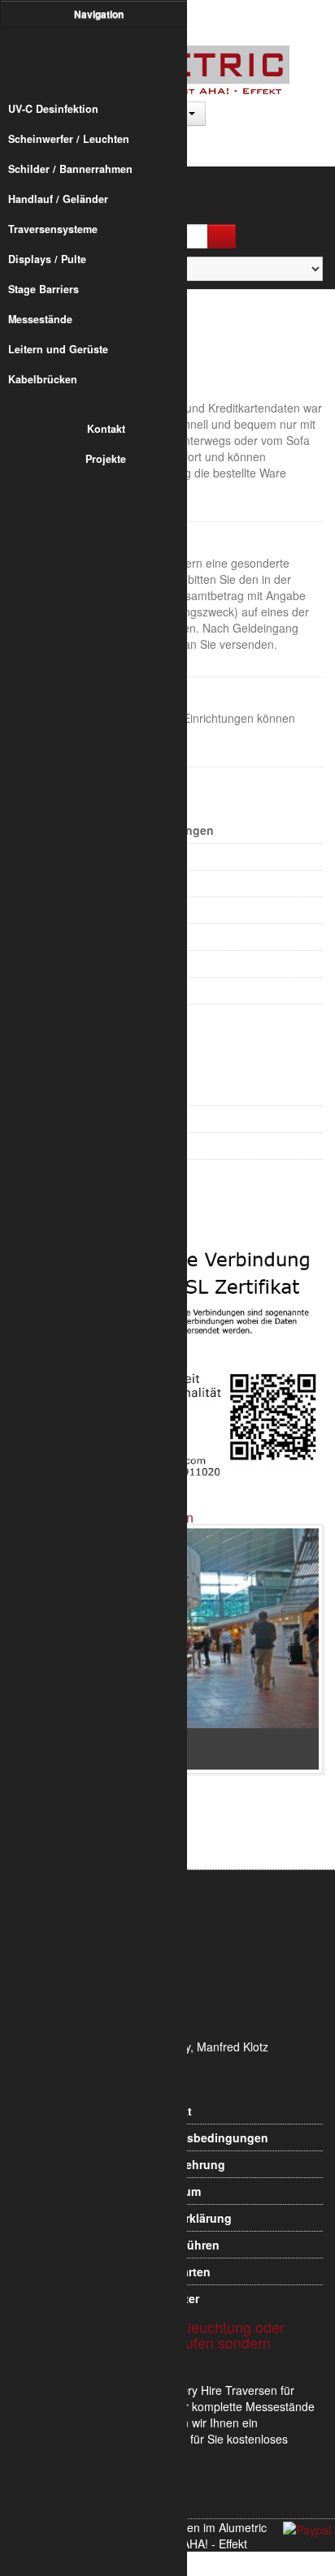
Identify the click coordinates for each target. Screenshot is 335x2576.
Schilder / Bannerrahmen (70, 169)
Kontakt (106, 429)
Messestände (40, 319)
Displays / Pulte (47, 259)
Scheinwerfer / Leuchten (69, 139)
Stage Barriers (44, 289)
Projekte (106, 459)
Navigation (100, 14)
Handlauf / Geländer (58, 199)
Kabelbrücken (43, 379)
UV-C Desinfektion (53, 109)
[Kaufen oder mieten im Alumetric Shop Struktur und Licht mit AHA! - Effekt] (102, 60)
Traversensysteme (53, 229)
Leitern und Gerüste (58, 349)
